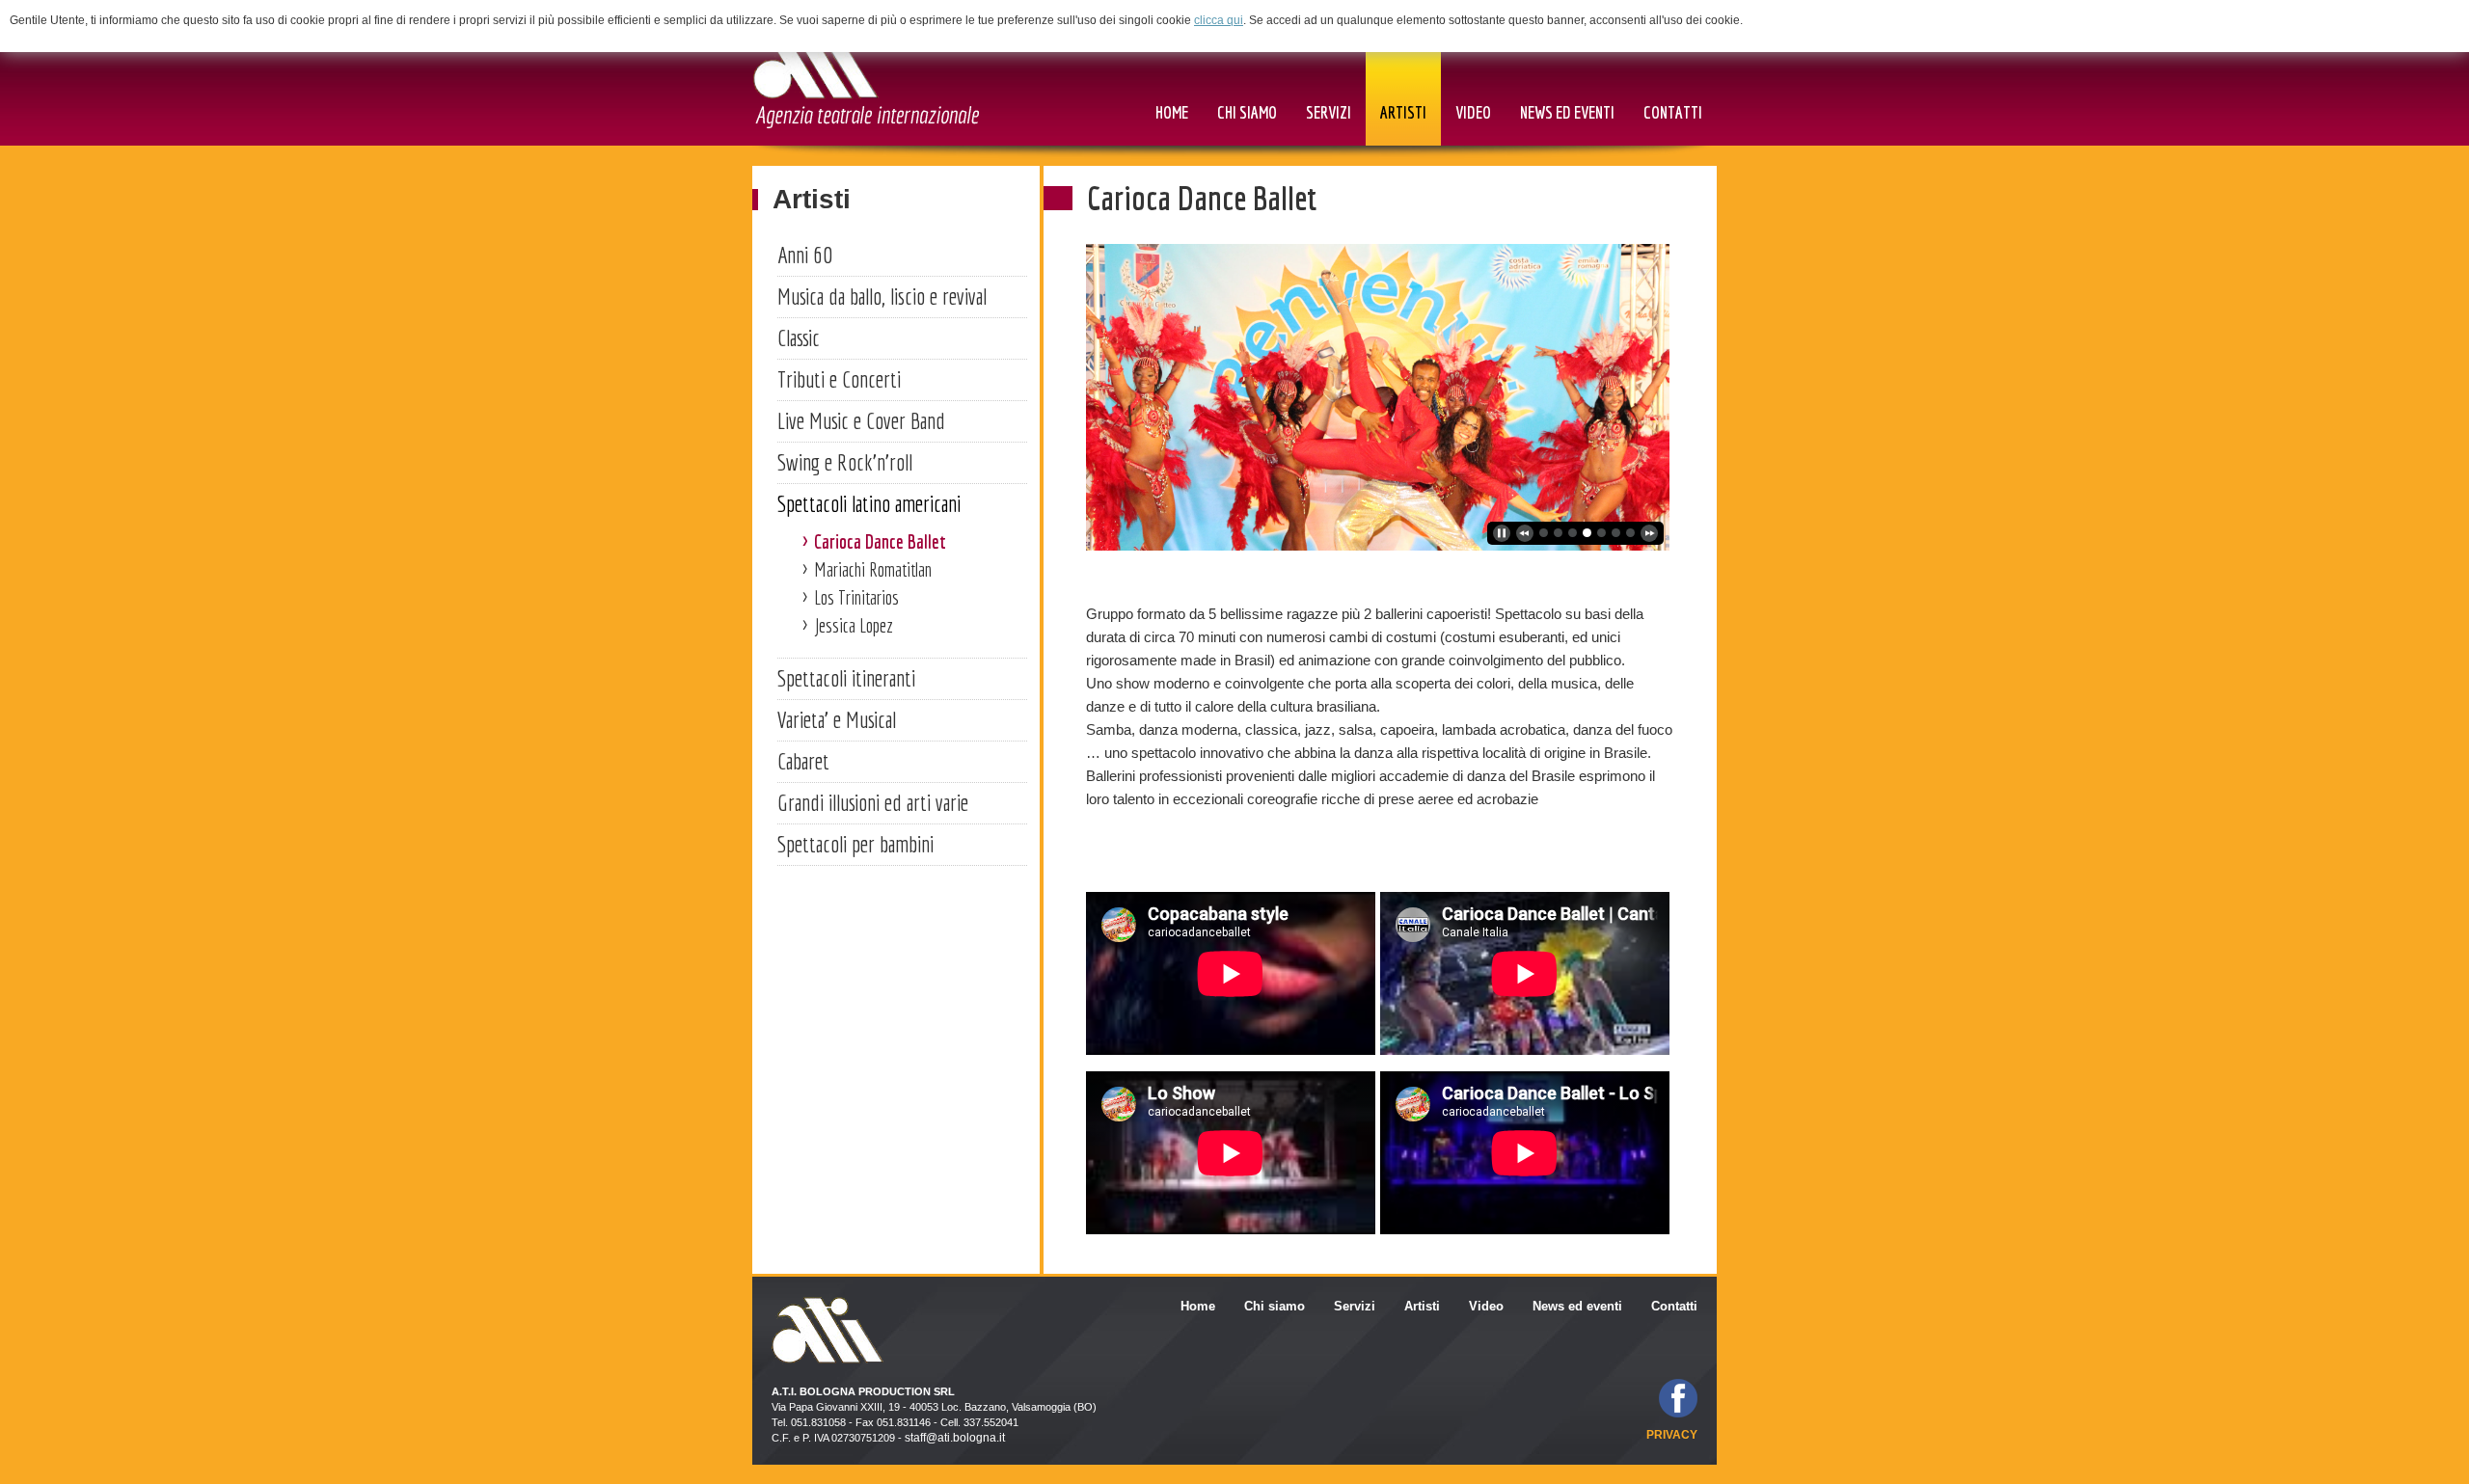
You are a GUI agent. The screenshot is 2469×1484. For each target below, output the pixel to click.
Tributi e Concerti (839, 379)
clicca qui (1219, 20)
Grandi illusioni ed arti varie (873, 802)
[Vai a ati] (866, 79)
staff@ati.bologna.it (955, 1438)
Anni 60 (805, 255)
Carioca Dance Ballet (880, 541)
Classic (799, 337)
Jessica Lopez (854, 625)
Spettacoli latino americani (869, 503)
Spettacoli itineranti (846, 678)
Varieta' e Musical (837, 719)
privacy (1672, 1435)
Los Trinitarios (856, 597)
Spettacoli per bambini (855, 844)
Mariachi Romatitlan (873, 569)
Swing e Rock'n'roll (845, 462)
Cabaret (803, 761)
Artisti (812, 199)
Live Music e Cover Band (861, 420)
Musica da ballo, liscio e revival (882, 296)
